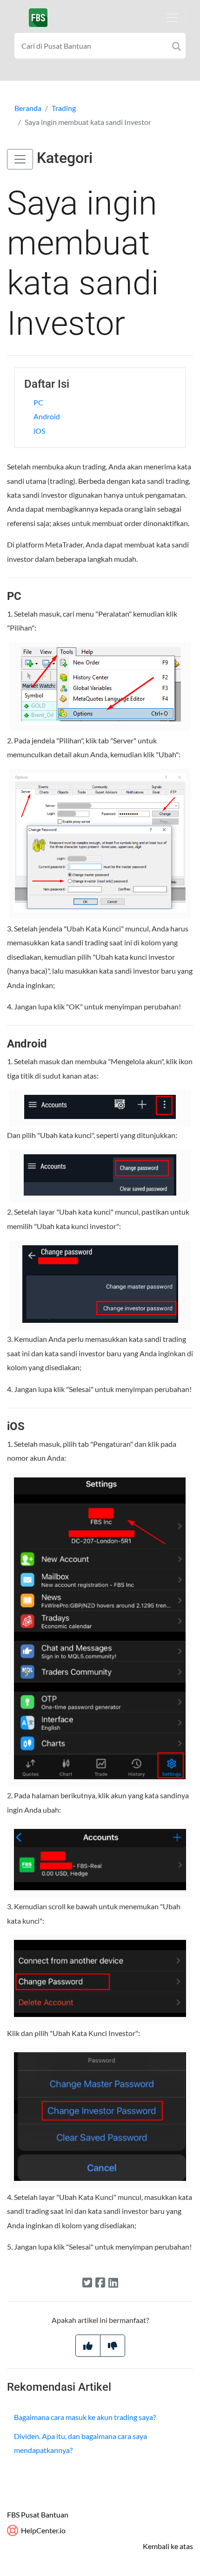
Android (47, 416)
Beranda (28, 108)
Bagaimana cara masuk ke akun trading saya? (85, 2417)
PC (38, 402)
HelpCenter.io (43, 2530)
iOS (39, 431)
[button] (20, 159)
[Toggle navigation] (172, 18)
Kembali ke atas (168, 2546)
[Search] (177, 46)
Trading (64, 108)
